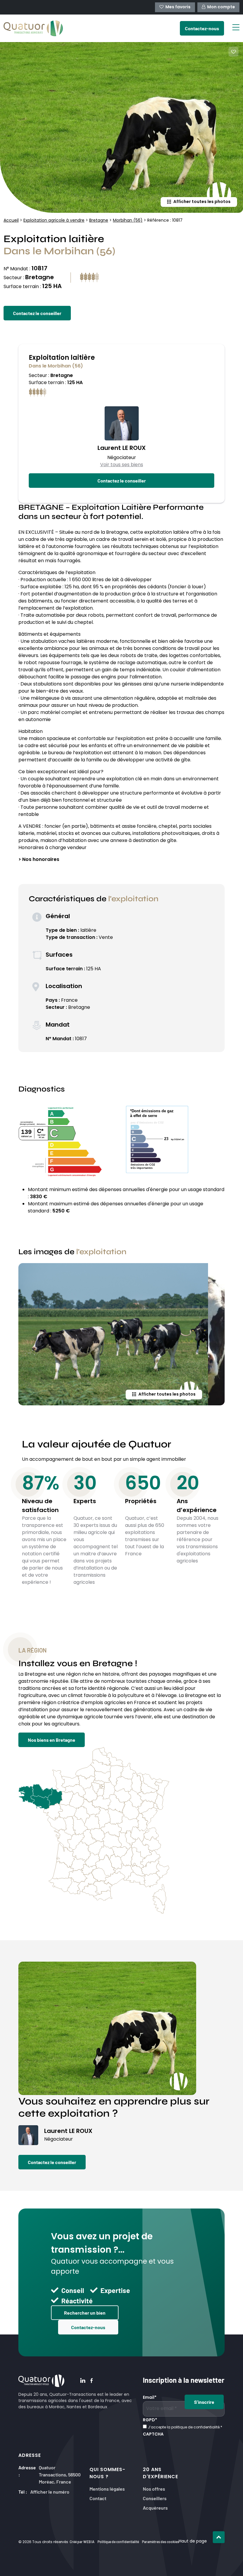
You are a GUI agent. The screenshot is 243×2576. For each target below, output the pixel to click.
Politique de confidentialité (118, 2542)
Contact (98, 2498)
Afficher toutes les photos (202, 202)
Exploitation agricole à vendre (54, 221)
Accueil (11, 221)
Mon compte (221, 7)
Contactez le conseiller (37, 313)
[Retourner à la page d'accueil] (33, 28)
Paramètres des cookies (160, 2542)
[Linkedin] (83, 2381)
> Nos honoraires (39, 860)
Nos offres (154, 2488)
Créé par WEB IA (82, 2542)
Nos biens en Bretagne (52, 1740)
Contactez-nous (88, 2327)
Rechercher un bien (85, 2313)
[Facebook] (92, 2381)
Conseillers (155, 2498)
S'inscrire (204, 2402)
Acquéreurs (155, 2507)
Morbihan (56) (128, 221)
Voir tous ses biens (122, 465)
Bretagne (99, 221)
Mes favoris (178, 7)
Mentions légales (107, 2488)
